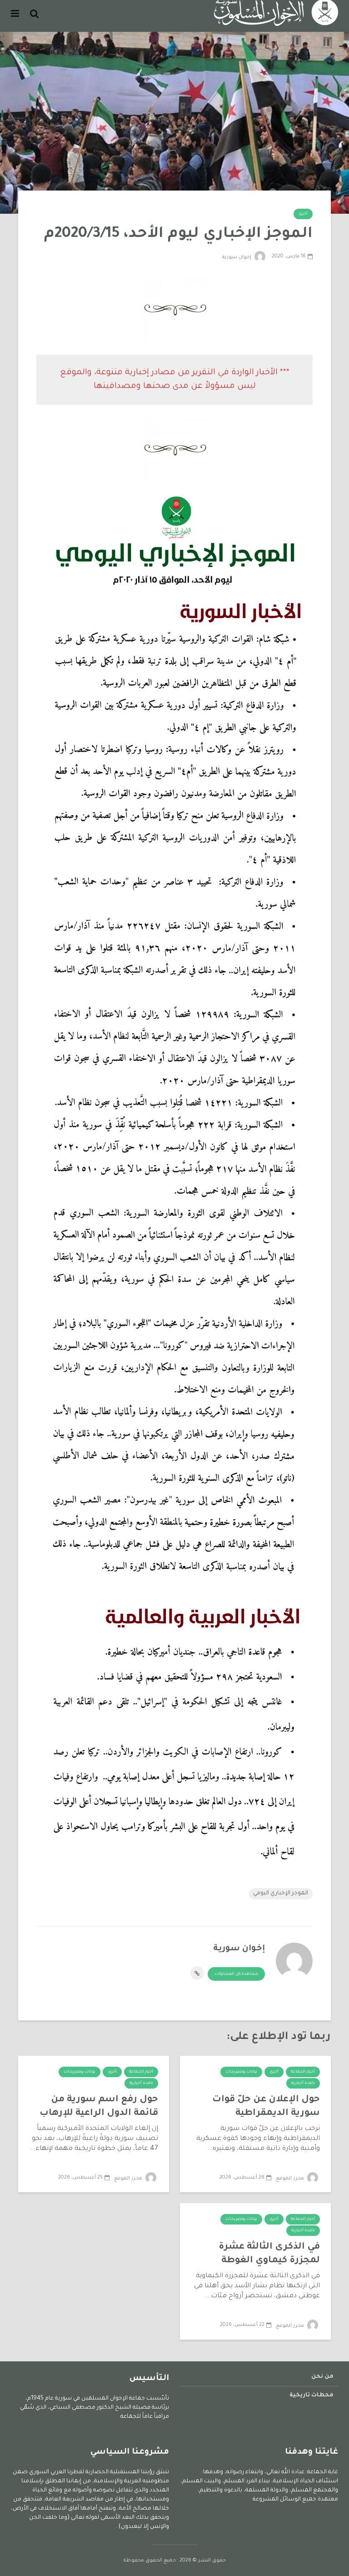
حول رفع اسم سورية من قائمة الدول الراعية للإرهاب (99, 2107)
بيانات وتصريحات (241, 2072)
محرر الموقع (291, 2179)
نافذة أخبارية (303, 2084)
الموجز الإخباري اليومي (281, 1893)
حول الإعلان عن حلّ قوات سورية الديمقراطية (266, 2107)
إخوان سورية (237, 257)
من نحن (322, 2377)
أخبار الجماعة (303, 2072)
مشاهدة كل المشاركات (236, 1974)
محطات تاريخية (312, 2395)
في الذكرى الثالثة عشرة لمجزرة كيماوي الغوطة (269, 2254)
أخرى (303, 214)
